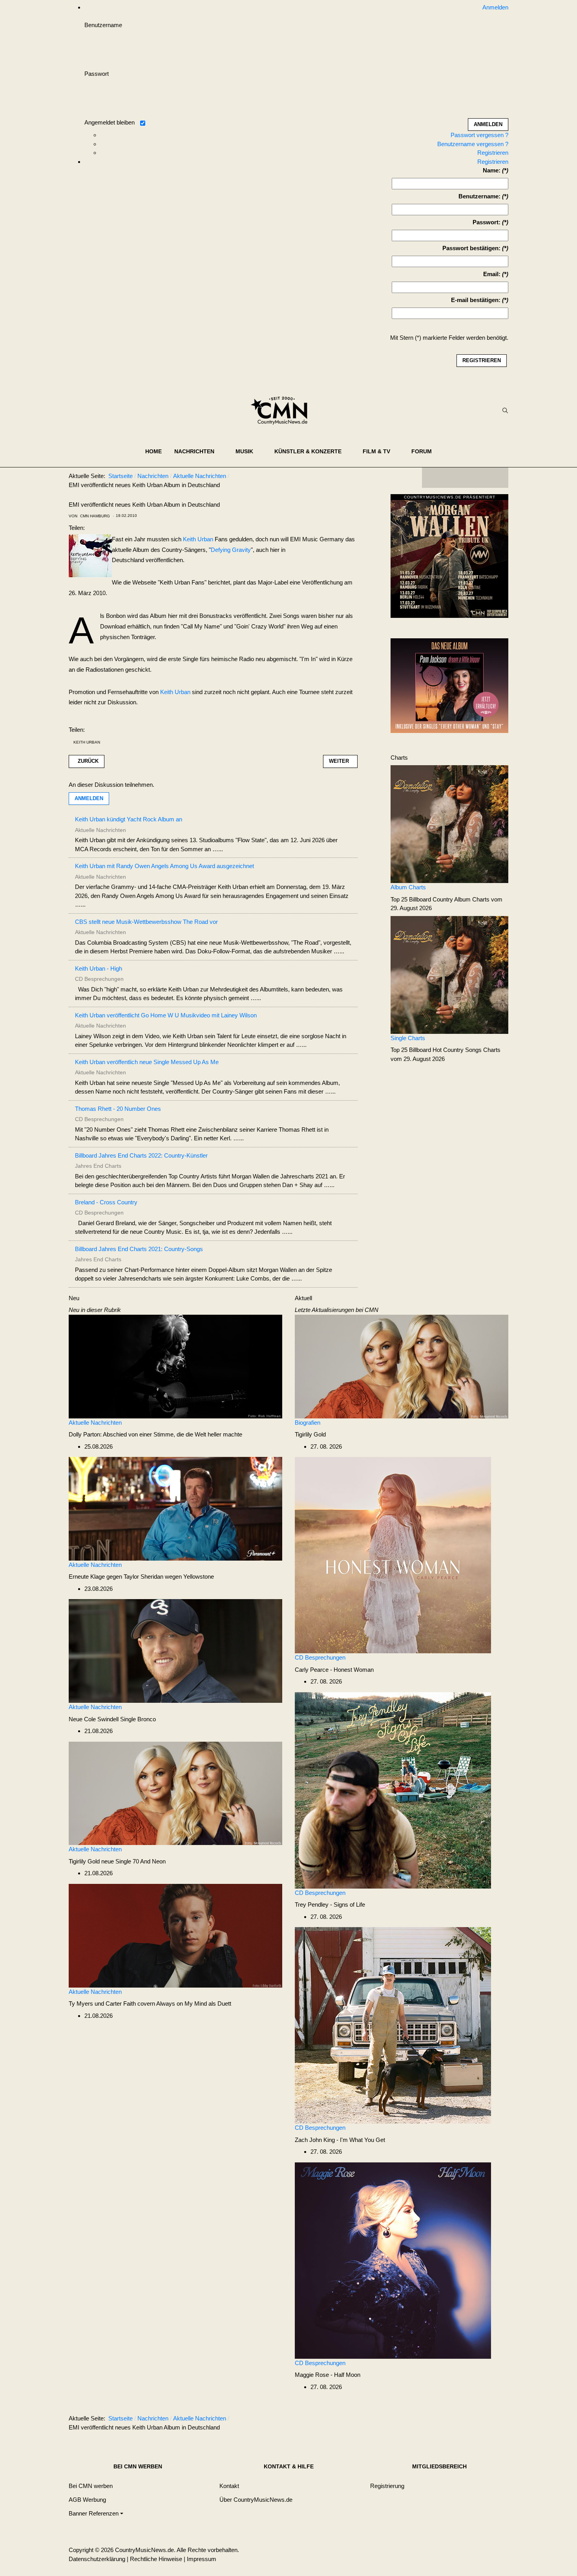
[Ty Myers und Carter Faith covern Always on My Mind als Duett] (175, 1935)
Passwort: (487, 222)
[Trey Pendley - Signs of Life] (393, 1790)
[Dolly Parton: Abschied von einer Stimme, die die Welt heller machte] (175, 1366)
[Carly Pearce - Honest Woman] (393, 1555)
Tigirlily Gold (310, 1434)
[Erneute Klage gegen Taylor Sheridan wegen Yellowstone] (175, 1508)
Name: (492, 170)
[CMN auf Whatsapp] (469, 2420)
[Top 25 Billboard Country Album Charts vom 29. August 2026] (449, 824)
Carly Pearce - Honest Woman (334, 1670)
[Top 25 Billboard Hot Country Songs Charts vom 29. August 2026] (449, 974)
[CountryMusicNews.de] (282, 410)
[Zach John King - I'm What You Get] (393, 2025)
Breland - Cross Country (106, 1202)
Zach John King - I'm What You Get (340, 2140)
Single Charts (408, 1038)
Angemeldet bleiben (110, 122)
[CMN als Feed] (497, 478)
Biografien (308, 1423)
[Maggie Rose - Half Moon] (393, 2260)
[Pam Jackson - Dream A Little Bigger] (449, 685)
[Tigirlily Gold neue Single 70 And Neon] (175, 1793)
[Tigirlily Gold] (402, 1366)
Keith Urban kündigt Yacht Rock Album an (129, 819)
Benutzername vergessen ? (473, 144)
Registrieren (493, 153)
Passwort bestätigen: (471, 248)
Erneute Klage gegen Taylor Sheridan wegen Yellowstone (141, 1577)
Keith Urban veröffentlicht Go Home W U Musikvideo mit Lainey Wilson (166, 1015)
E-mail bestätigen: (476, 300)
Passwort (97, 74)
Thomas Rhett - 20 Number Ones (118, 1109)
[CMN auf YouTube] (481, 478)
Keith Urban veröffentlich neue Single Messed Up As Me (147, 1062)
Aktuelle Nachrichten (95, 1423)
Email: (492, 274)
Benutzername (103, 25)
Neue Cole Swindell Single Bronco (112, 1719)
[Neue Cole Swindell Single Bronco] (175, 1650)
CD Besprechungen (320, 1657)
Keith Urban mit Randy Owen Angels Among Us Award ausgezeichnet (164, 866)
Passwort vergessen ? (479, 135)
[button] (199, 451)
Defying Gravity (231, 550)
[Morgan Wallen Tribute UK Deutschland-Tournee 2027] (449, 558)
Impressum (202, 2559)
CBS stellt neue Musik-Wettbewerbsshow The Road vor (146, 922)
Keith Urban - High (99, 968)
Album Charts (408, 887)
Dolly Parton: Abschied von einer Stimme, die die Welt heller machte (155, 1434)
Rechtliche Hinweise (156, 2559)
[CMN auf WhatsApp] (465, 478)
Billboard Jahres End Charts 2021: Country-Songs (139, 1249)
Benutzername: (479, 196)
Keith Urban (198, 539)
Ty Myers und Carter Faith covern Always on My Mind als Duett (150, 2003)
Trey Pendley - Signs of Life (330, 1905)
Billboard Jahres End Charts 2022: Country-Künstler (141, 1155)
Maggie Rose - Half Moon (328, 2375)
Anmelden (89, 798)
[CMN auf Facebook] (434, 478)
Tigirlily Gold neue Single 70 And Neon (117, 1861)
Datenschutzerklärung (97, 2559)
